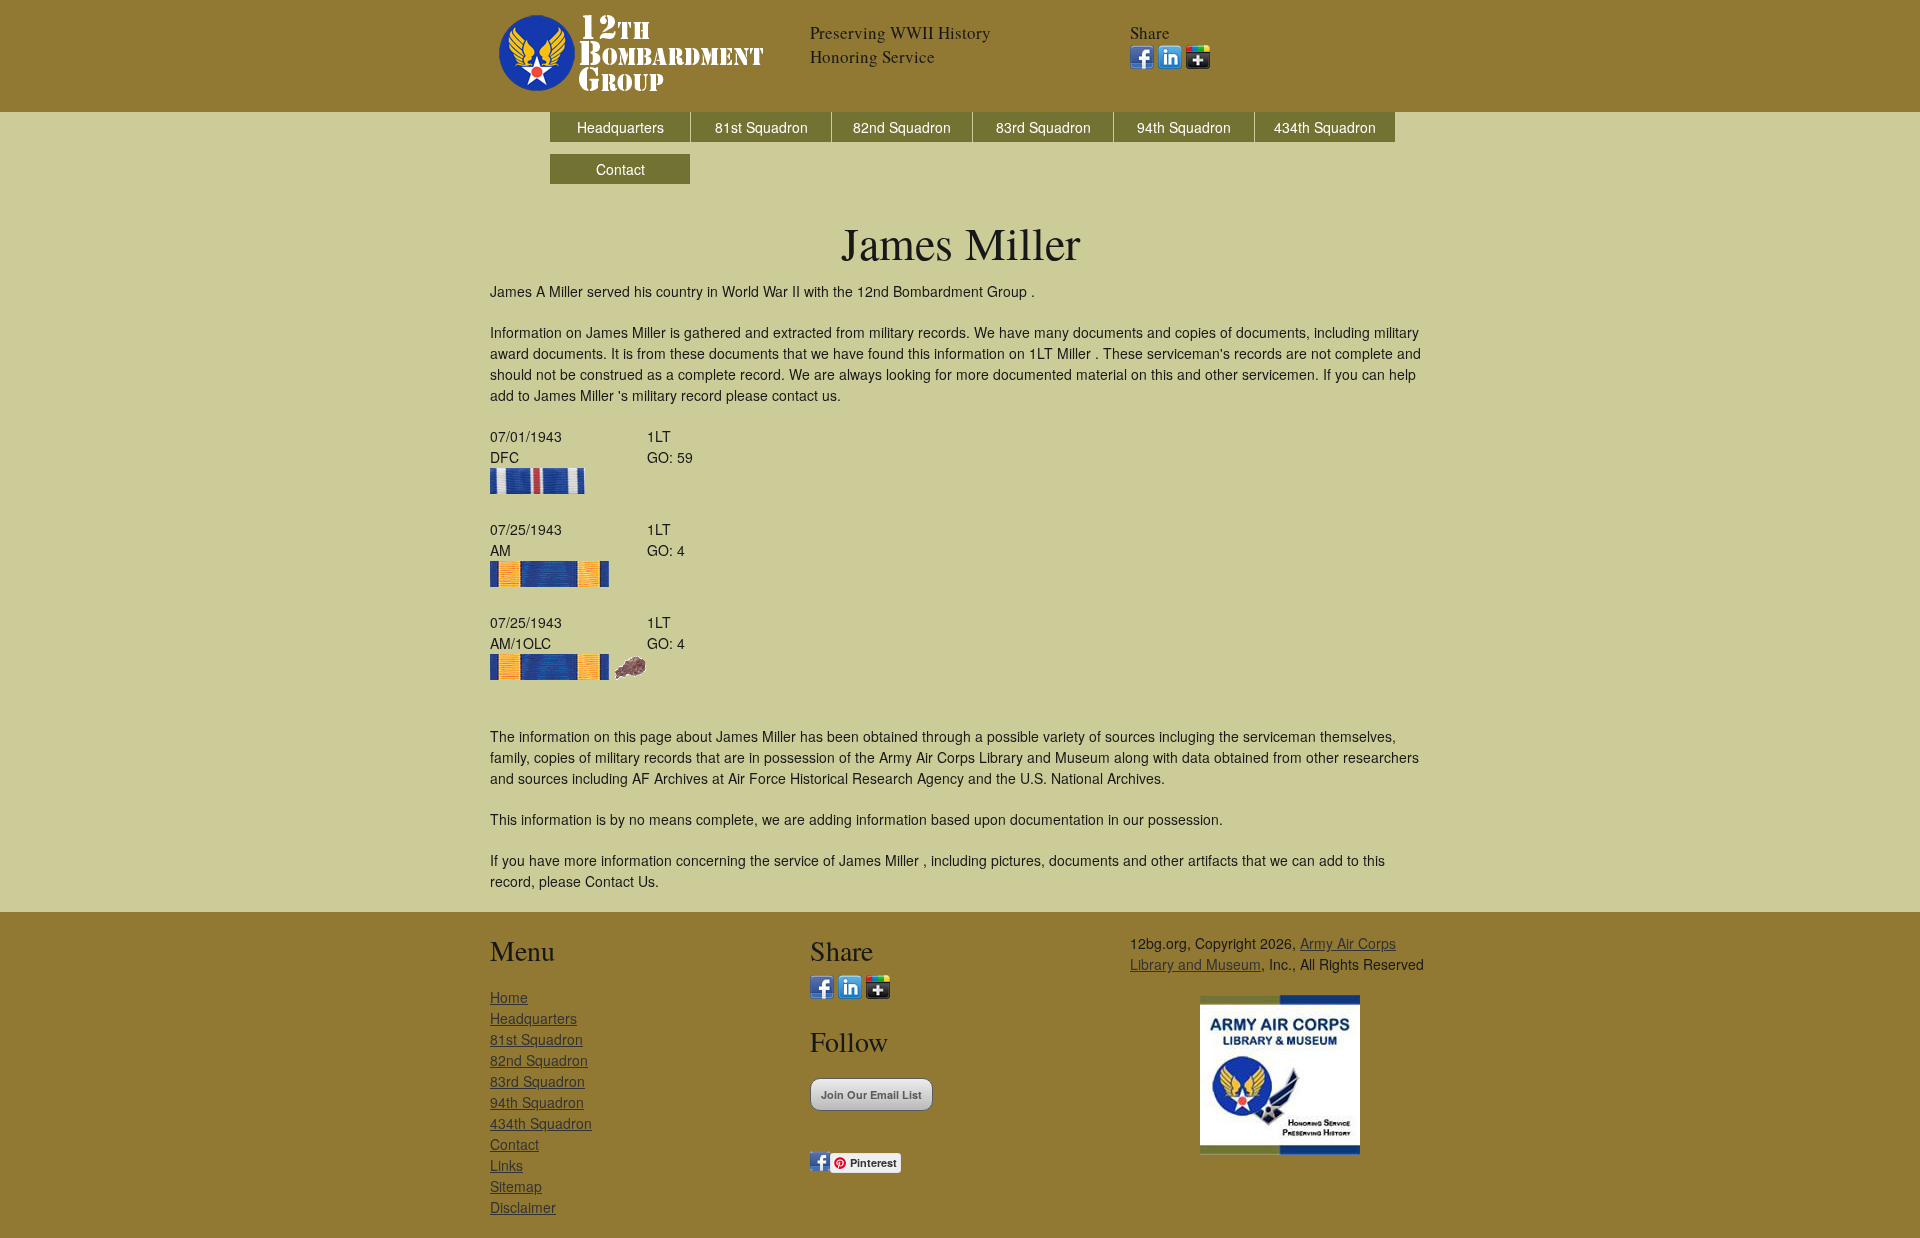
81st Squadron (761, 127)
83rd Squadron (1043, 127)
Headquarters (620, 127)
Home (509, 997)
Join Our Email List (871, 1094)
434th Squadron (1325, 127)
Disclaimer (523, 1207)
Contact (620, 169)
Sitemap (516, 1186)
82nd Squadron (902, 127)
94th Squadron (1184, 127)
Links (506, 1165)
